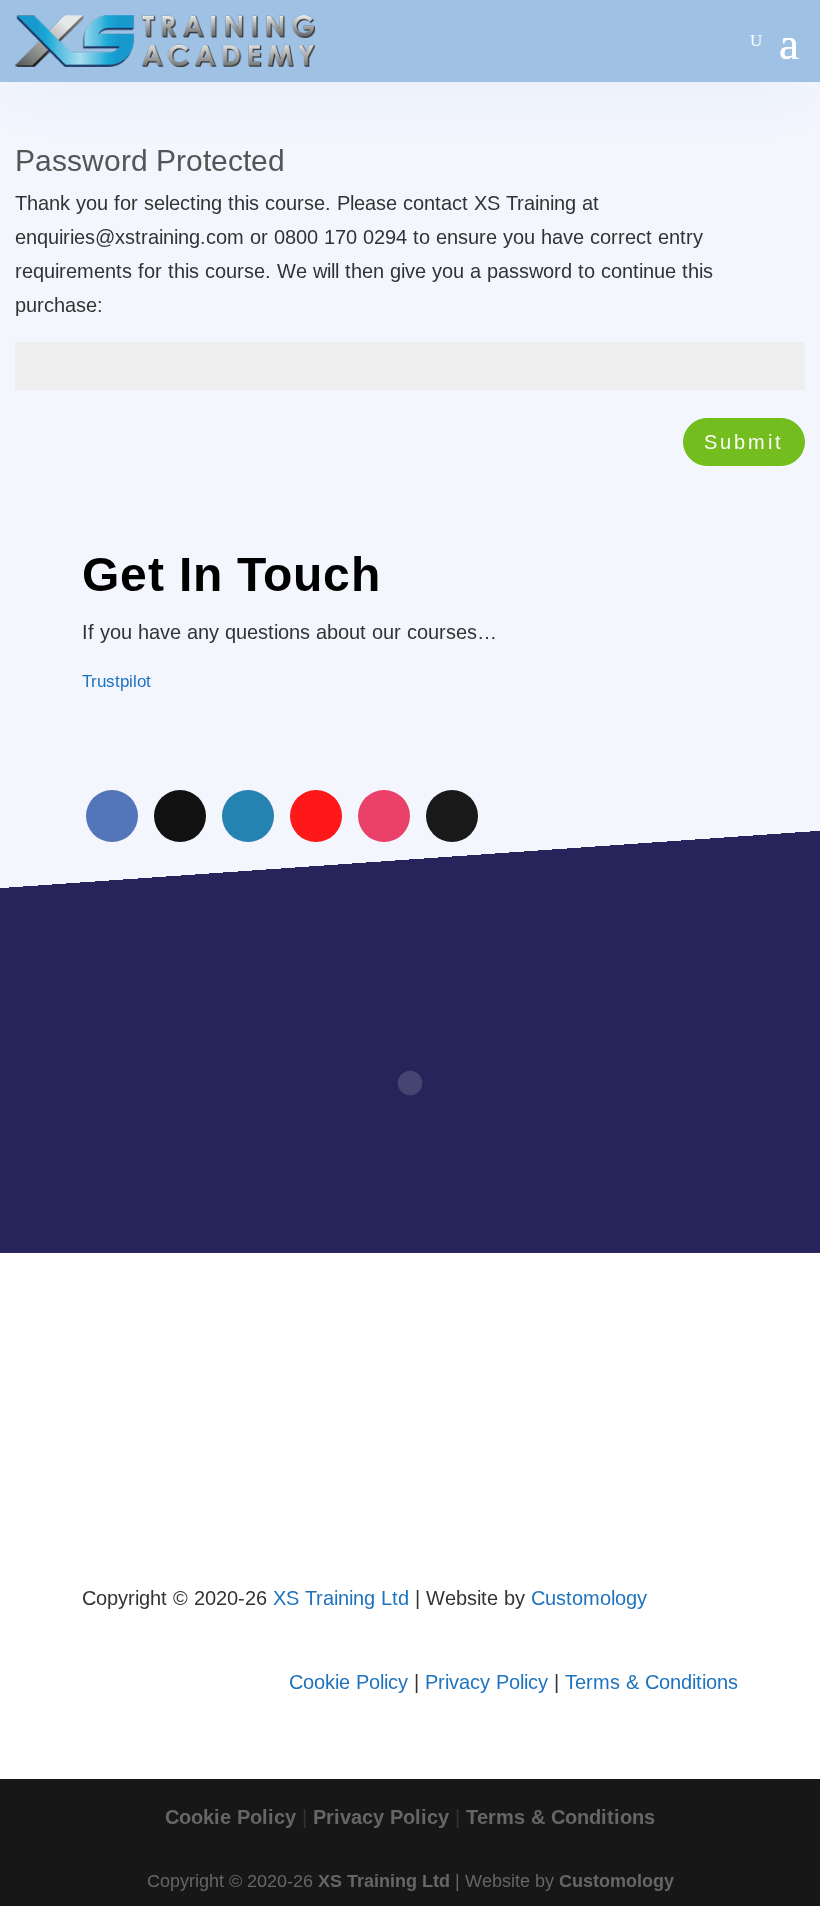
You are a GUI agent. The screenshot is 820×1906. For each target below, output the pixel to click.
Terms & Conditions (651, 1682)
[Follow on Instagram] (384, 816)
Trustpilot (116, 681)
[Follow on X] (180, 816)
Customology (589, 1598)
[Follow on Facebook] (112, 816)
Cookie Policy (348, 1682)
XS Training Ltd (341, 1598)
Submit (744, 442)
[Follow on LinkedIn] (248, 816)
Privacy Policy (486, 1682)
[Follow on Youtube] (316, 816)
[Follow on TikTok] (452, 816)
